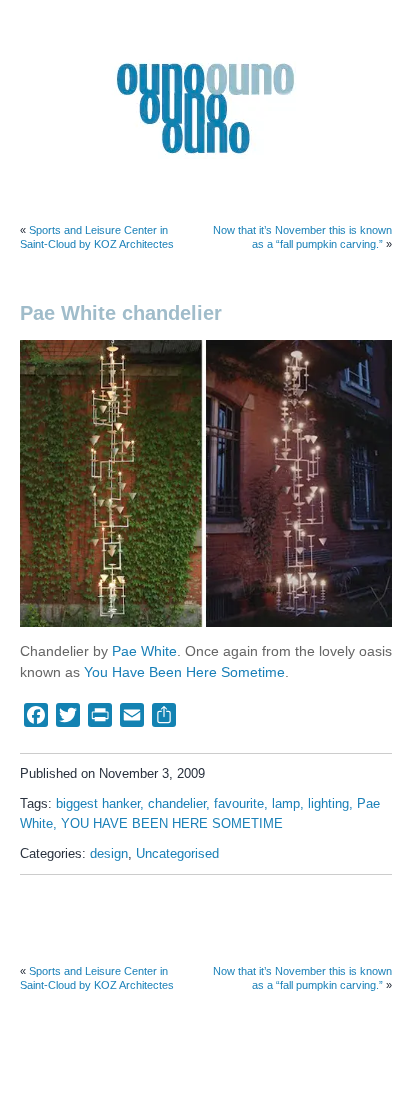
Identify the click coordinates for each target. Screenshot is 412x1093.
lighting (328, 804)
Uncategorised (177, 854)
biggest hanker (98, 804)
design (109, 854)
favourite (239, 804)
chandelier (177, 804)
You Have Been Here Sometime (184, 672)
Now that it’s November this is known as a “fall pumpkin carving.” (302, 237)
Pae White (144, 651)
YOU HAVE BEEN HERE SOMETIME (172, 824)
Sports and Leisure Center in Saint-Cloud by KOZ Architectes (97, 237)
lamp (286, 804)
